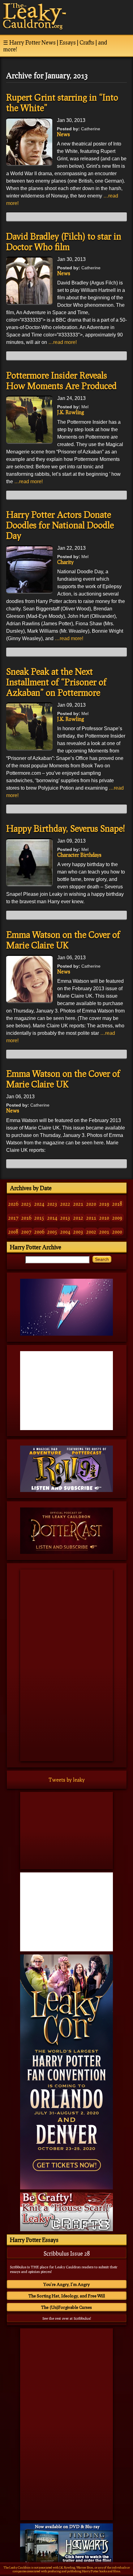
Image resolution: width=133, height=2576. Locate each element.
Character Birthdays (79, 855)
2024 (39, 1204)
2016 (26, 1218)
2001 (104, 1232)
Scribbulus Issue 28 (67, 2253)
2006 (39, 1232)
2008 (13, 1232)
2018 (117, 1204)
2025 (26, 1204)
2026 (13, 1204)
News (63, 134)
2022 (65, 1204)
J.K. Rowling (71, 412)
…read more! (62, 342)
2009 (117, 1218)
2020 (91, 1204)
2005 (52, 1232)
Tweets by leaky (67, 1780)
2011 (91, 1218)
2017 (13, 1218)
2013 (65, 1218)
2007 (26, 1232)
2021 (78, 1204)
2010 (104, 1218)
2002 (91, 1232)
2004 (65, 1232)
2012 (78, 1218)
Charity (65, 562)
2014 (52, 1218)
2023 (52, 1204)
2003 (78, 1232)
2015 (39, 1218)
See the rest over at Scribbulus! (67, 2318)
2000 (117, 1232)
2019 (104, 1204)
